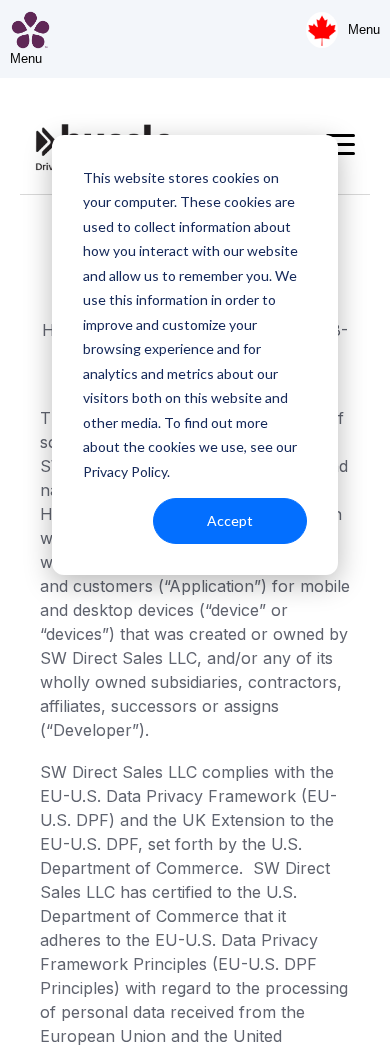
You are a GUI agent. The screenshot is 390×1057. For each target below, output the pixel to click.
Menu (364, 29)
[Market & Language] (322, 30)
